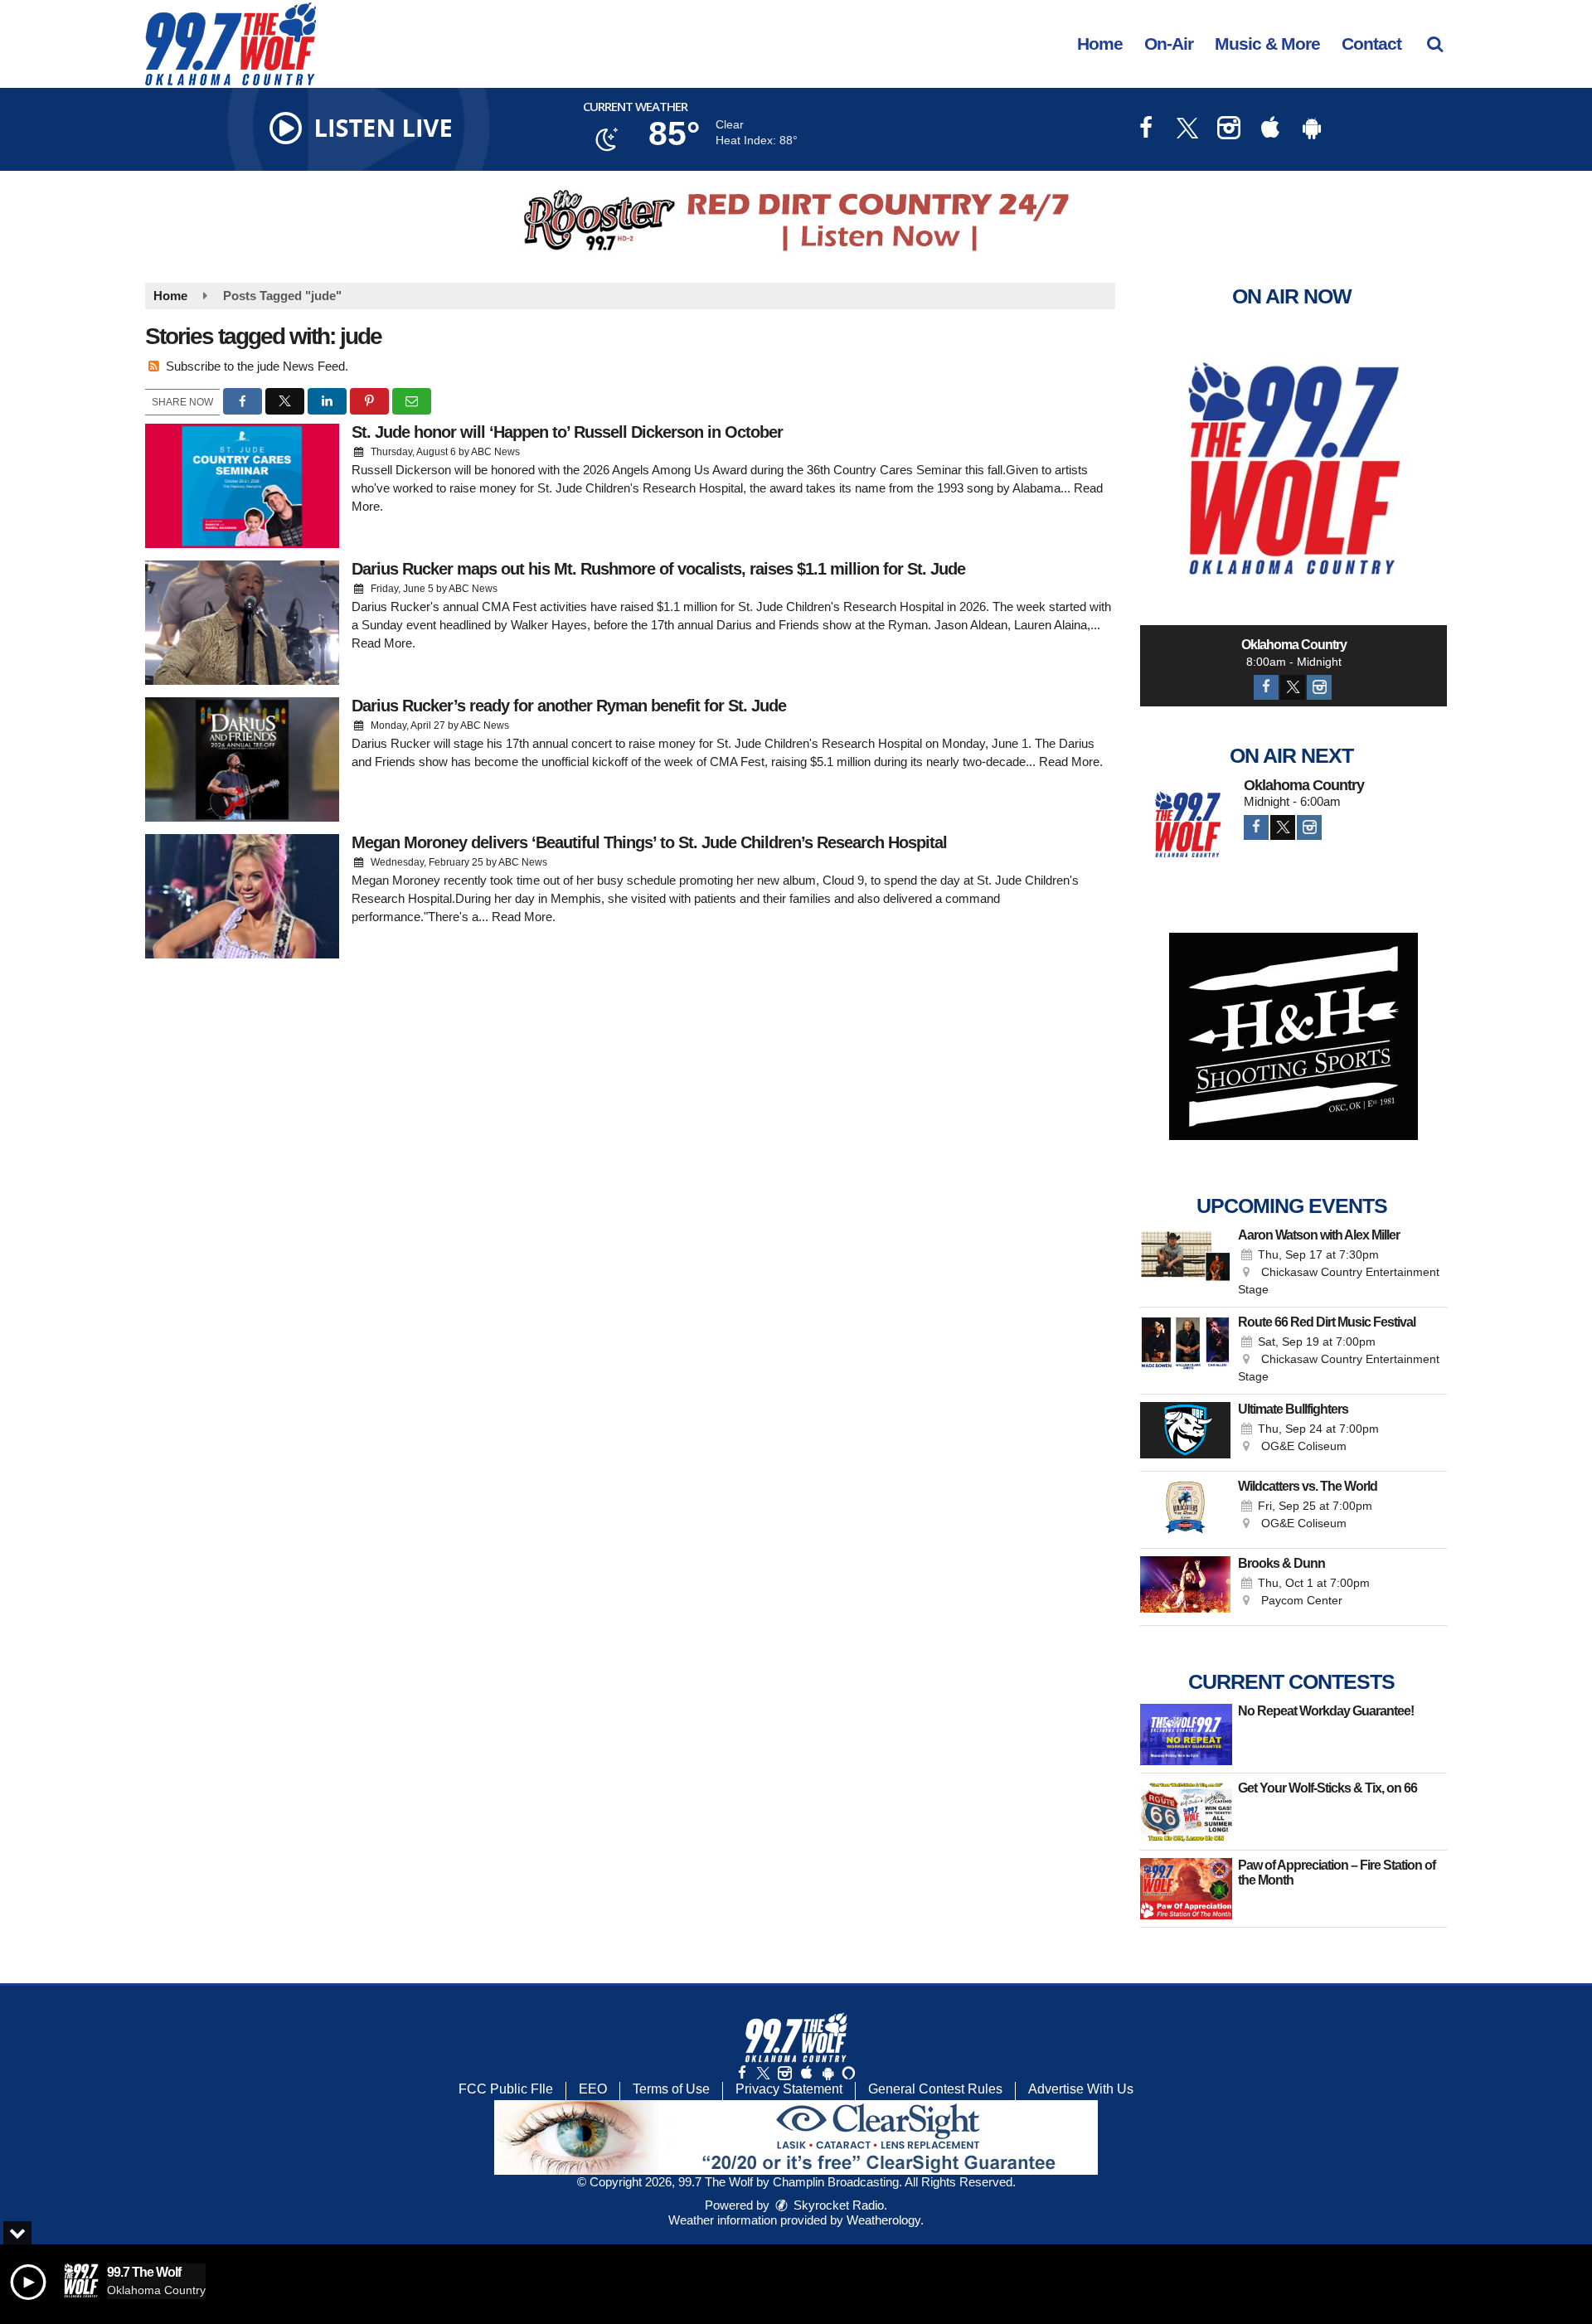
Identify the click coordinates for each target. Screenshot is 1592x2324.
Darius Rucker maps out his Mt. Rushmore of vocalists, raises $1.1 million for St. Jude (658, 569)
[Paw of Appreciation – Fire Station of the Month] (1186, 1889)
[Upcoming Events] (1185, 1264)
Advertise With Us (1081, 2089)
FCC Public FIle (506, 2089)
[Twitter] (1293, 687)
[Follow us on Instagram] (784, 2073)
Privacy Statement (789, 2089)
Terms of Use (671, 2089)
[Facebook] (1266, 687)
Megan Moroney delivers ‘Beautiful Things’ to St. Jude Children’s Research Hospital (649, 842)
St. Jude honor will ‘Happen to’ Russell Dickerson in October (567, 432)
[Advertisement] (796, 221)
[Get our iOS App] (806, 2073)
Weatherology (883, 2220)
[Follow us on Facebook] (742, 2073)
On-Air (1169, 44)
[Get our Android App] (828, 2073)
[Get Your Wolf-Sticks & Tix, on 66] (1186, 1812)
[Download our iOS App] (1270, 130)
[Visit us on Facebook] (1146, 130)
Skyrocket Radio (837, 2205)
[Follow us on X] (763, 2073)
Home (1100, 44)
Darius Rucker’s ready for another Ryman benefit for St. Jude (569, 706)
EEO (593, 2089)
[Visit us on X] (1187, 130)
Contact (1371, 44)
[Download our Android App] (1312, 130)
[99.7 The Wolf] (243, 43)
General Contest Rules (935, 2089)
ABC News (495, 452)
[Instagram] (1319, 687)
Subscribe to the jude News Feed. (257, 366)
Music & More (1267, 44)
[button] (1435, 44)
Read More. (383, 643)
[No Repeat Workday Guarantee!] (1186, 1735)
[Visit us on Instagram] (1229, 130)
